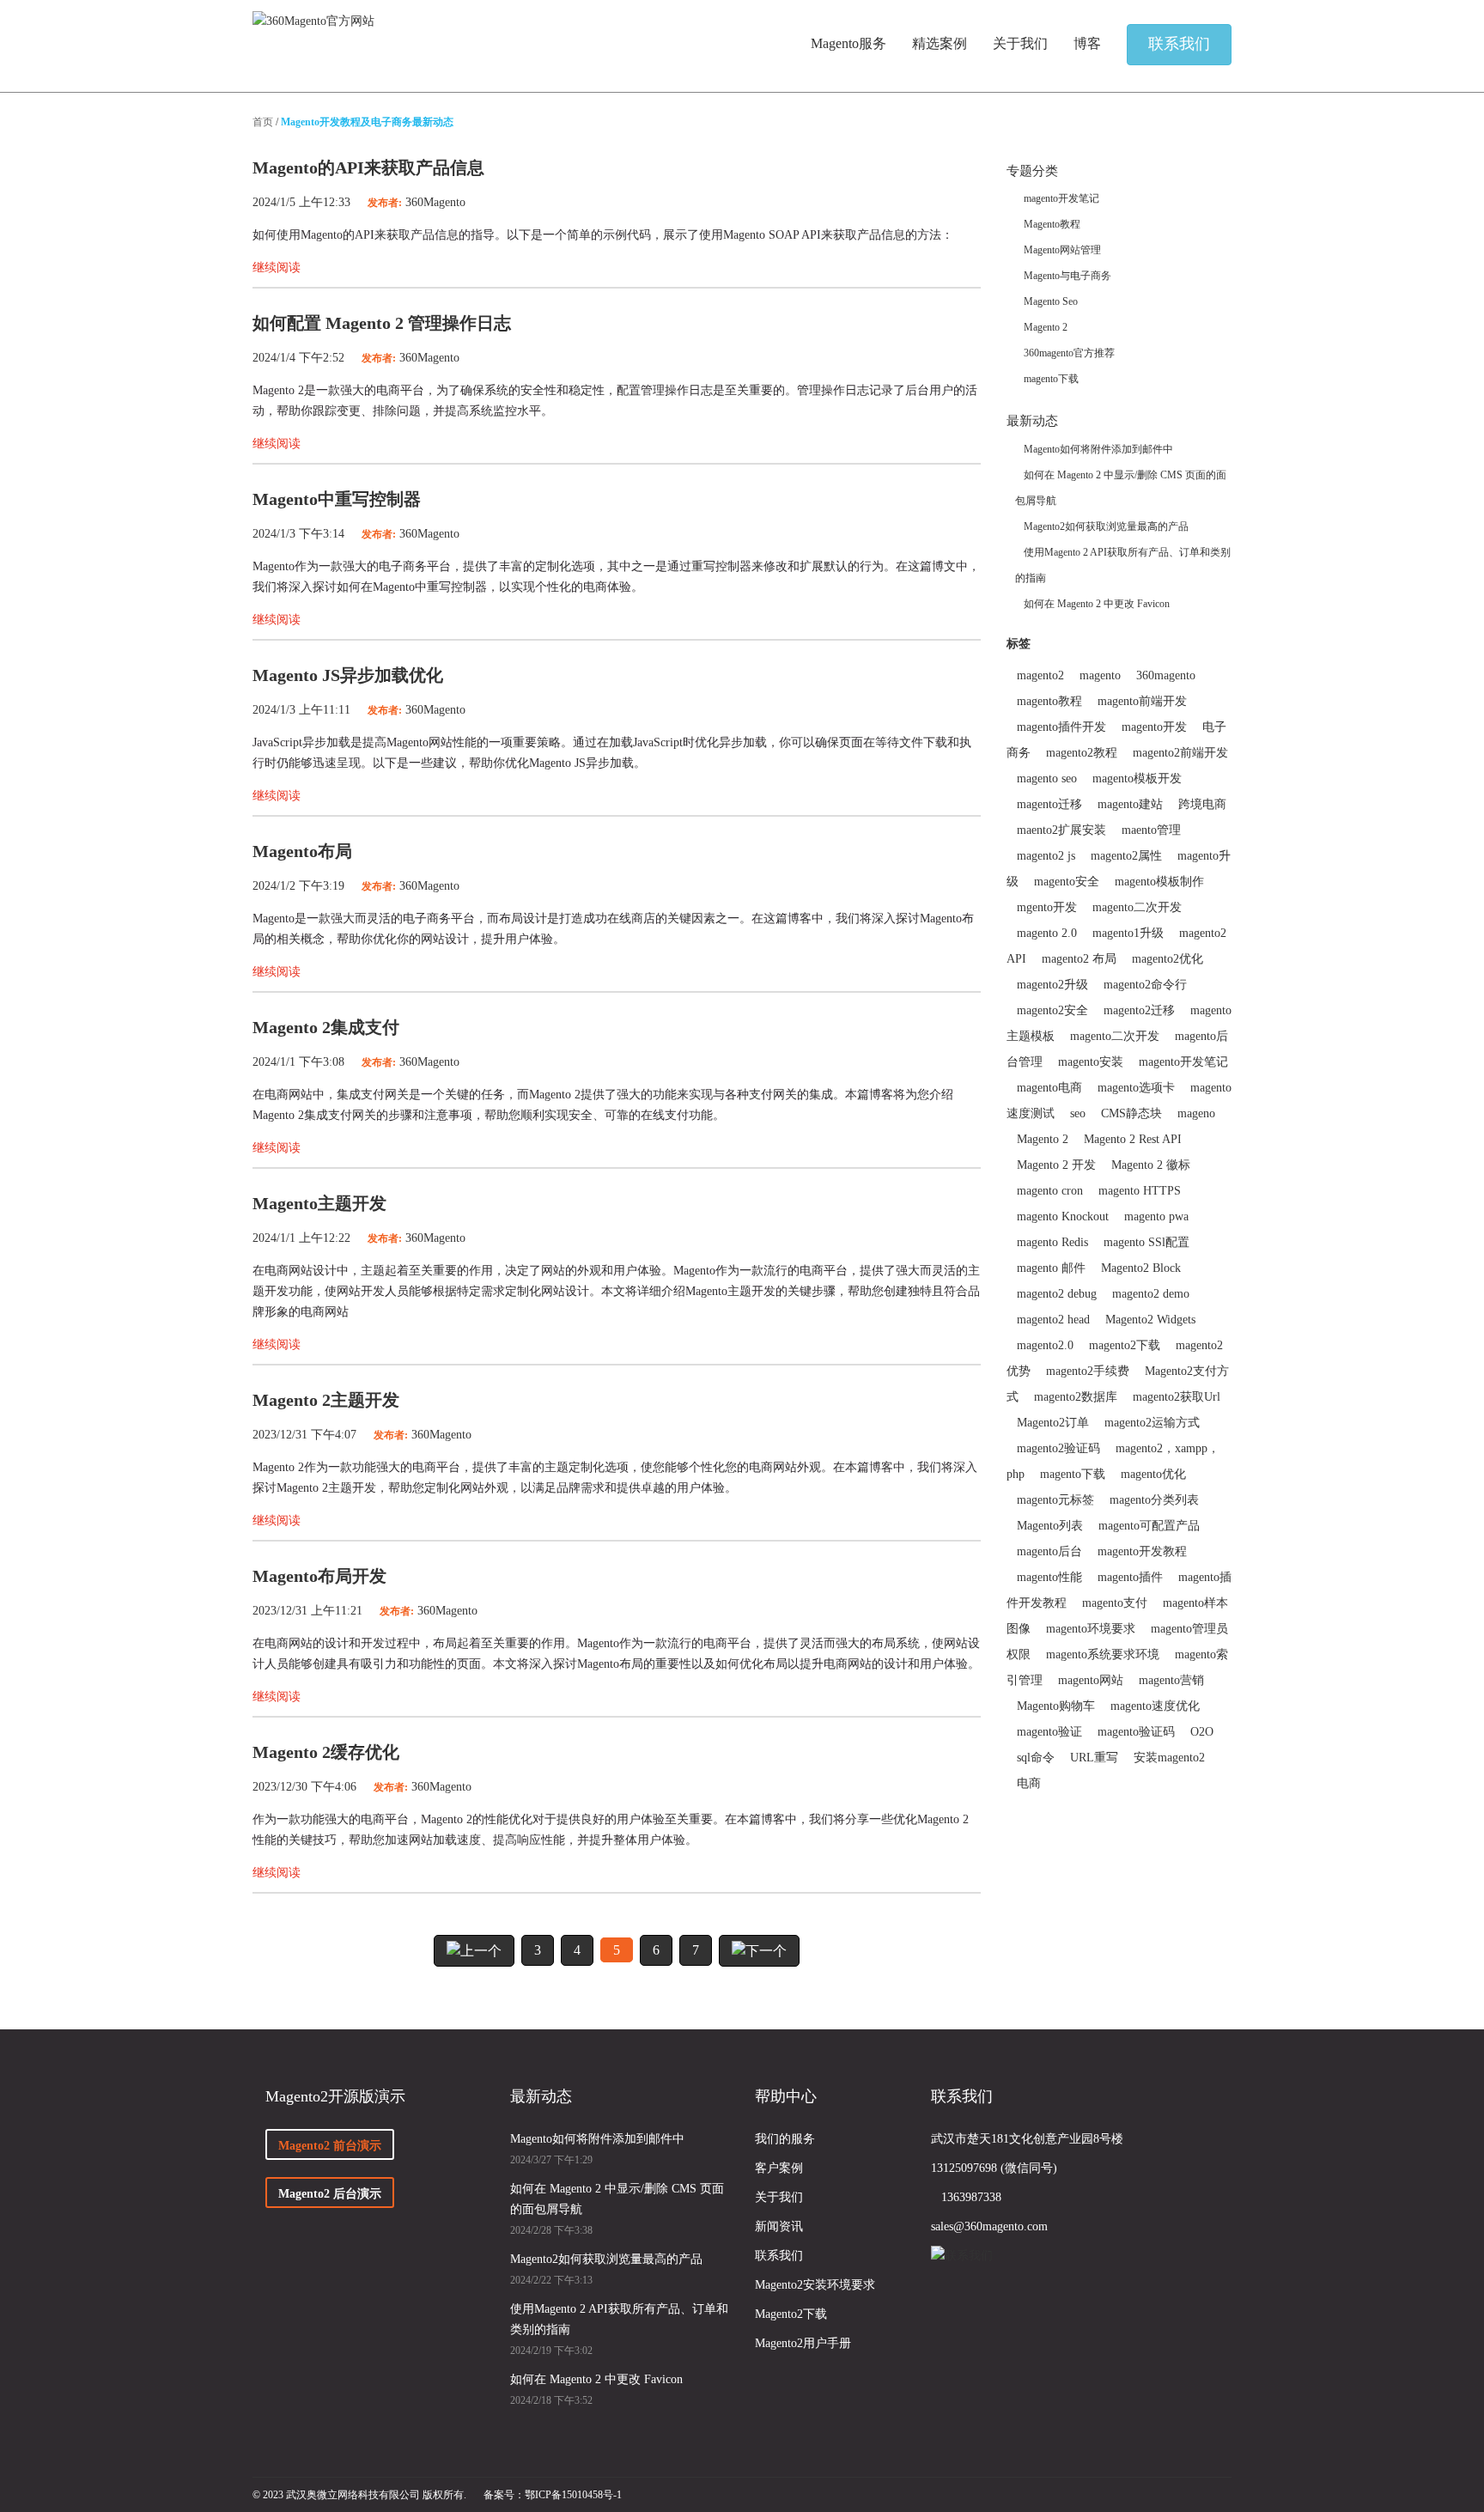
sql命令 (1036, 1758)
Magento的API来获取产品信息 (368, 167)
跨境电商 (1202, 804)
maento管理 (1151, 830)
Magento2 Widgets (1150, 1320)
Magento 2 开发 (1056, 1165)
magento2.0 (1045, 1345)
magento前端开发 (1142, 701)
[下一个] (759, 1951)
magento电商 (1049, 1088)
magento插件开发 (1061, 727)
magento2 (1040, 675)
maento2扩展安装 (1061, 830)
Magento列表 (1050, 1526)
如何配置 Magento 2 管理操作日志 (382, 323)
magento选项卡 (1136, 1088)
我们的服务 (785, 2139)
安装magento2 (1169, 1758)
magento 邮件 (1051, 1268)
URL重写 (1094, 1758)
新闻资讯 (779, 2226)
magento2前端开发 (1180, 753)
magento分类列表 (1154, 1500)
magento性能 (1049, 1577)
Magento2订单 (1053, 1423)
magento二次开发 (1137, 907)
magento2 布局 (1079, 959)
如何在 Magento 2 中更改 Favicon (1097, 604)
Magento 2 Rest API (1133, 1139)
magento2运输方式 (1152, 1423)
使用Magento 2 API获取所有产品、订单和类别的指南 (619, 2319)
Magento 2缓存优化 (326, 1752)
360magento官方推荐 (1069, 353)
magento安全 (1067, 882)
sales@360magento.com (989, 2226)
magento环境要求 (1091, 1629)
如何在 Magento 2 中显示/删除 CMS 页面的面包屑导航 (617, 2199)
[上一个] (474, 1951)
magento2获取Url (1177, 1397)
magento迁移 (1049, 804)
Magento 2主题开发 (326, 1400)
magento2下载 (1125, 1345)
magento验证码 (1136, 1732)
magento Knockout (1063, 1216)
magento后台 (1049, 1551)
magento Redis (1052, 1242)
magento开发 (1154, 727)
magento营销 (1171, 1680)
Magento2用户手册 (803, 2343)
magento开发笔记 (1061, 198)
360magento (1166, 675)
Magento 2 (1046, 327)
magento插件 (1130, 1577)
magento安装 (1091, 1062)
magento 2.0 (1047, 933)
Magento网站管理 (1062, 250)
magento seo (1047, 779)
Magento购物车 (1056, 1706)
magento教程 (1049, 701)
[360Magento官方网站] (313, 21)
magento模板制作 (1159, 882)
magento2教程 (1082, 753)
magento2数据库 (1076, 1397)
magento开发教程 (1142, 1551)
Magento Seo (1051, 301)
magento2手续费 (1088, 1371)
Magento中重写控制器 (337, 499)
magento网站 (1091, 1680)
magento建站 (1130, 804)
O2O (1202, 1732)
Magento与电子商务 (1067, 276)
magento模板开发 (1137, 779)
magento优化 (1153, 1474)
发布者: (385, 203)
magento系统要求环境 (1103, 1654)
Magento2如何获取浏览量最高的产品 (1106, 526)
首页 (263, 122)
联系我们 (779, 2256)
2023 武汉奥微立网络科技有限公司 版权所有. (365, 2495)
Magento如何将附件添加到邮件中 (1098, 449)
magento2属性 (1126, 856)
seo (1078, 1113)
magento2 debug (1057, 1294)
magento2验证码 (1058, 1448)
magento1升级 (1128, 933)
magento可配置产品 (1149, 1526)
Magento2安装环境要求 (815, 2285)
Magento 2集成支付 (326, 1027)
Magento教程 (1052, 224)
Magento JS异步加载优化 (348, 675)
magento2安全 (1052, 1010)
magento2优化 (1168, 959)
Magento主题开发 (319, 1203)
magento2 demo (1151, 1294)
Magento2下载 (791, 2314)
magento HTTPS (1140, 1191)
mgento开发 (1047, 907)
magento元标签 (1055, 1500)
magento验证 (1049, 1732)
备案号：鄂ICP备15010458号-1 (553, 2495)
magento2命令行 (1145, 985)
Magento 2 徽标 (1151, 1165)
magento (1100, 675)
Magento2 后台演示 (330, 2194)
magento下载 (1051, 379)
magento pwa (1156, 1216)
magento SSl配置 (1146, 1242)
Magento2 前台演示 (330, 2146)
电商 (1029, 1783)
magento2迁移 (1139, 1010)
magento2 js (1046, 856)
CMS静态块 (1131, 1113)
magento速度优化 (1155, 1706)
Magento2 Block (1141, 1268)
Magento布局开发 (319, 1576)
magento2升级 (1052, 985)
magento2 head (1053, 1320)
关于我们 (779, 2197)
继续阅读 (277, 268)
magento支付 (1115, 1603)
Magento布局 (302, 851)
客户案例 (779, 2168)
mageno (1196, 1113)
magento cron (1050, 1191)
